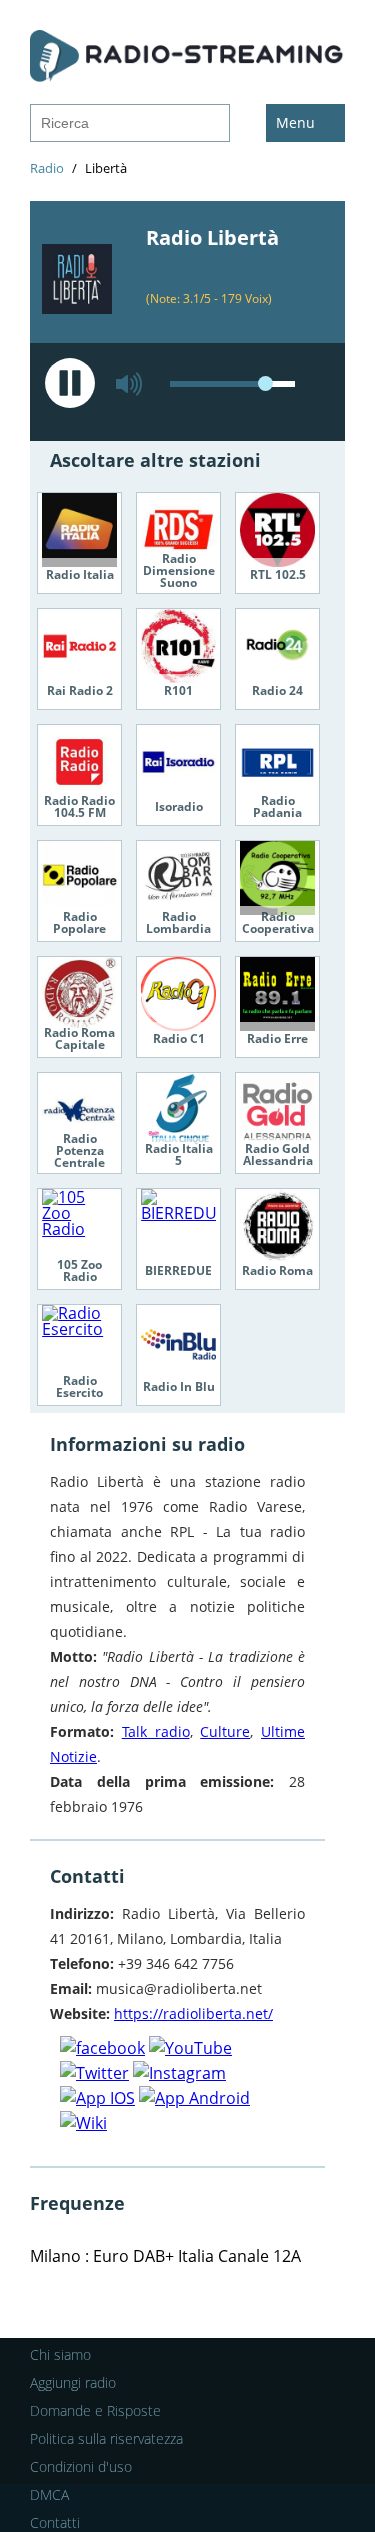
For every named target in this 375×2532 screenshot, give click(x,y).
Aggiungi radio (73, 2382)
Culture (225, 1731)
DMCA (49, 2494)
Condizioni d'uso (81, 2466)
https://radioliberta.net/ (193, 2013)
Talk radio (156, 1731)
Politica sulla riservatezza (106, 2438)
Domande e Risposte (95, 2410)
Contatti (55, 2522)
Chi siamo (60, 2354)
